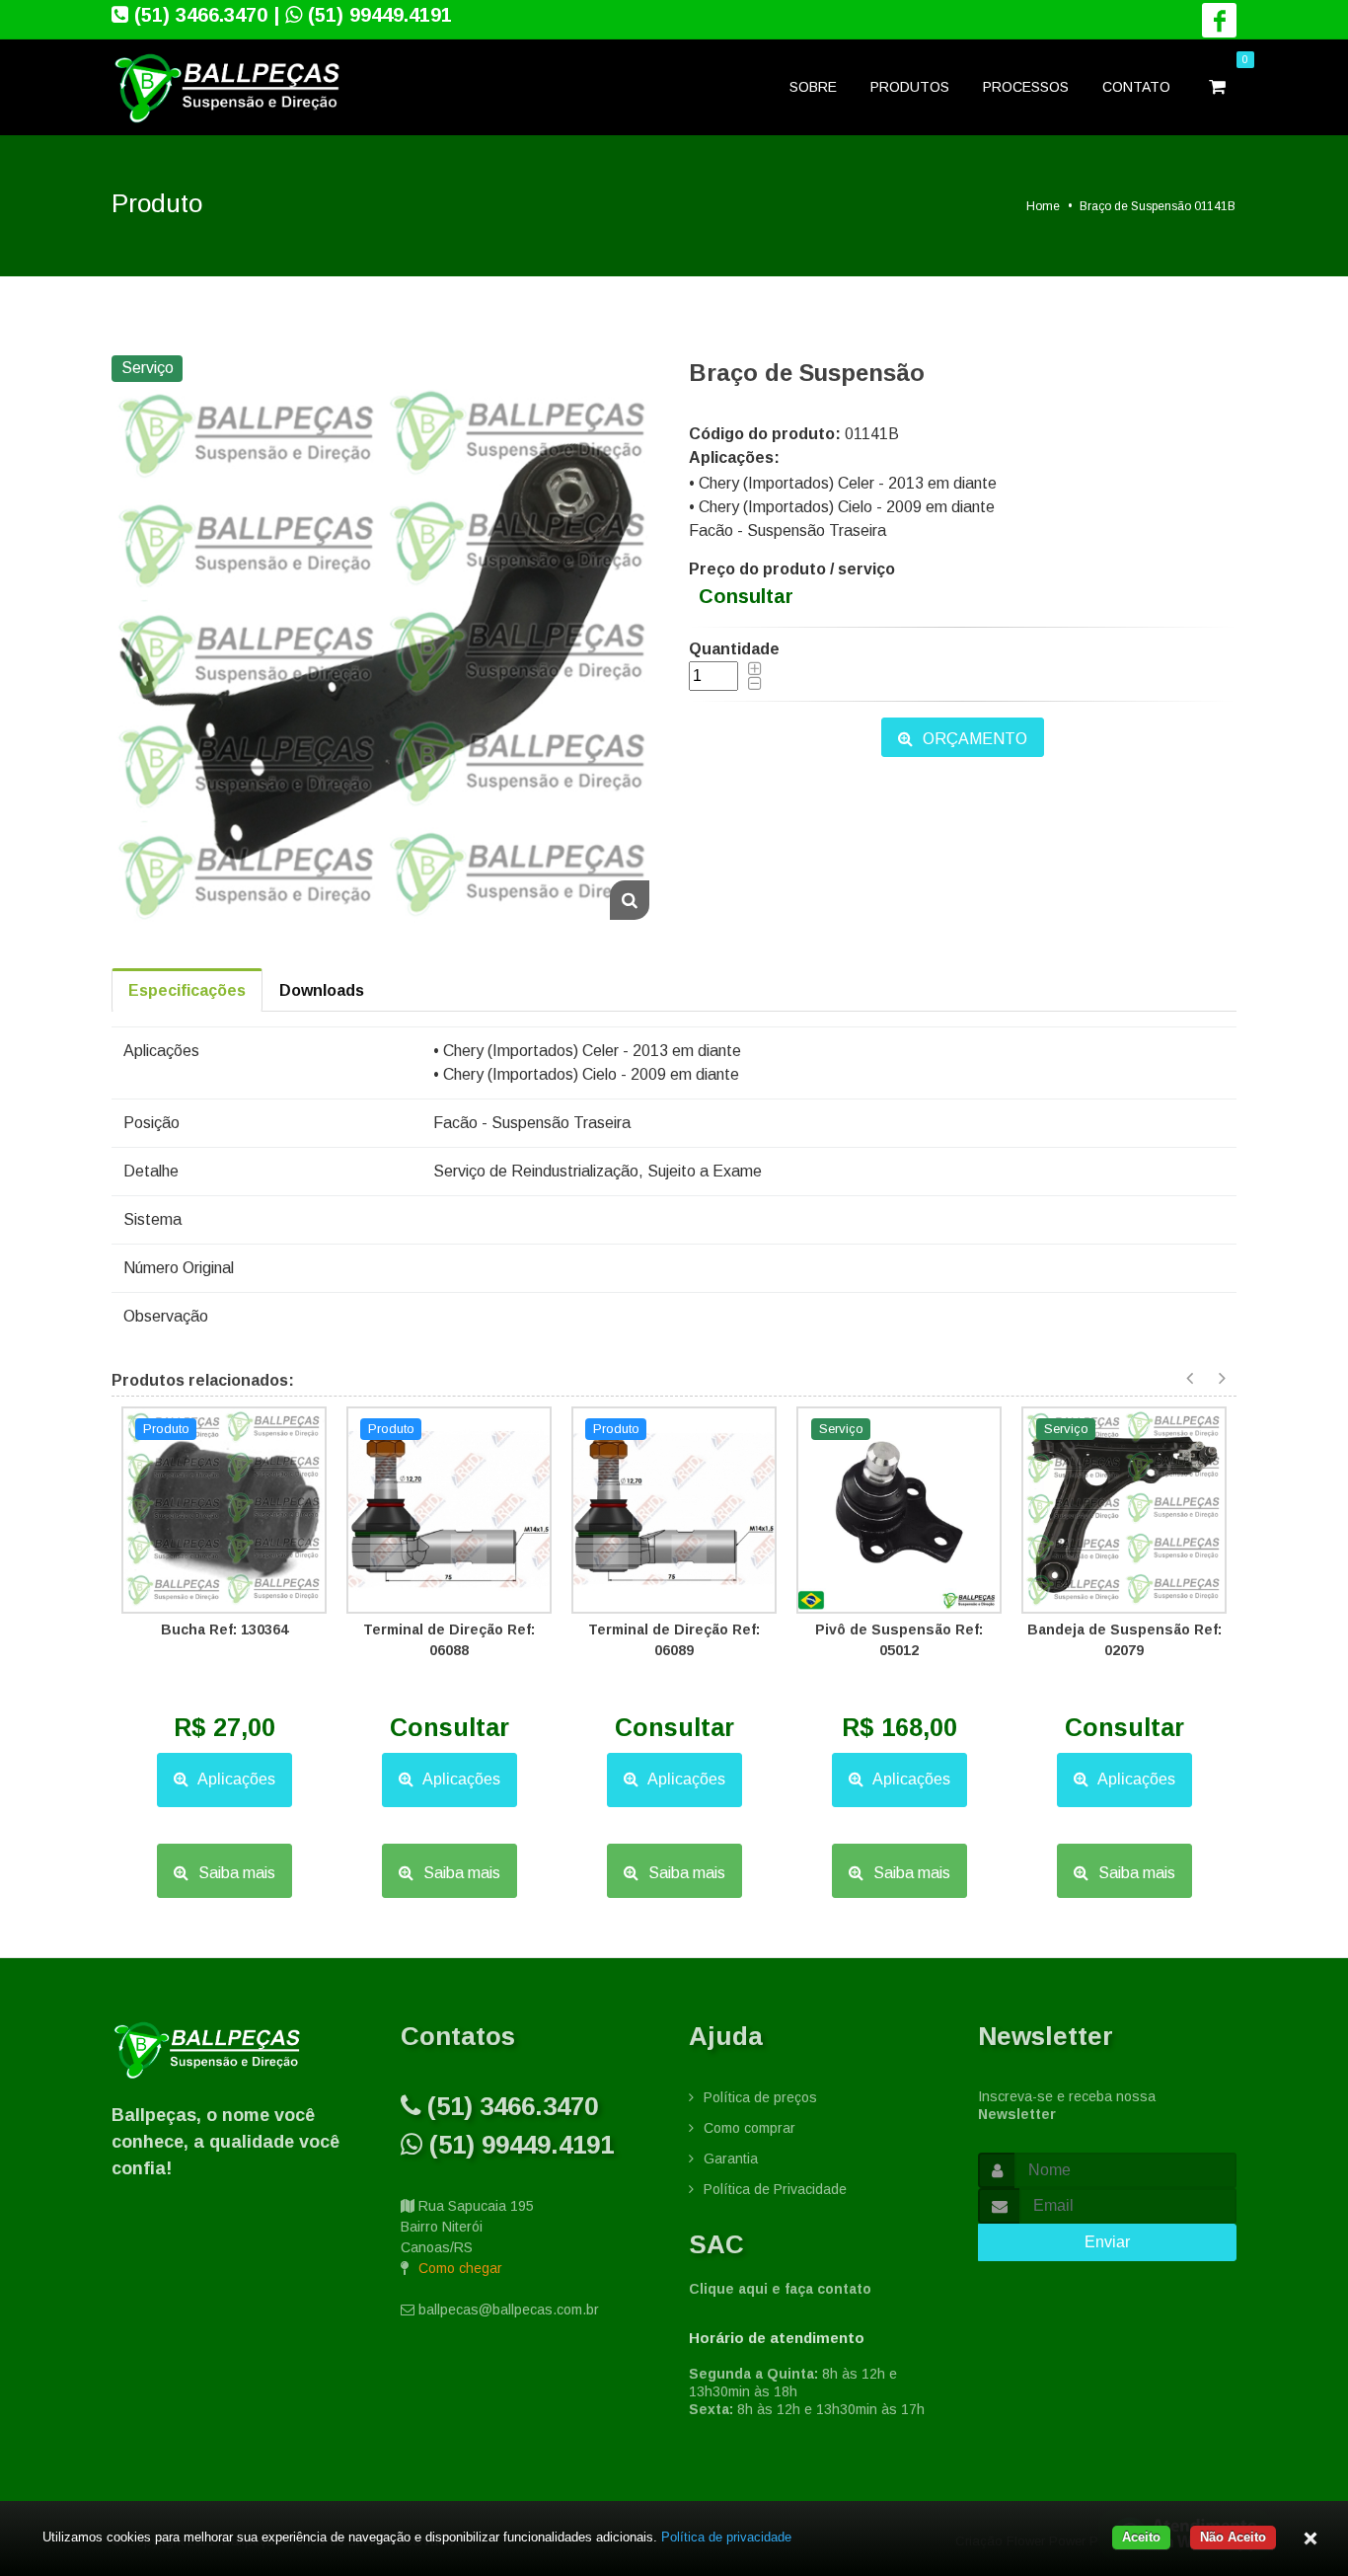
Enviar (1107, 2242)
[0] (1219, 88)
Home (1043, 206)
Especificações (187, 990)
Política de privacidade (726, 2537)
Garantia (731, 2159)
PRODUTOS (910, 87)
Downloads (322, 990)
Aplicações (235, 1779)
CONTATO (1136, 87)
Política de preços (760, 2097)
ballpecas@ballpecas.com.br (509, 2310)
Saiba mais (235, 1873)
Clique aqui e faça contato (780, 2289)
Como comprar (749, 2128)
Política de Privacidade (775, 2189)
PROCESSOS (1026, 87)
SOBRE (813, 87)
